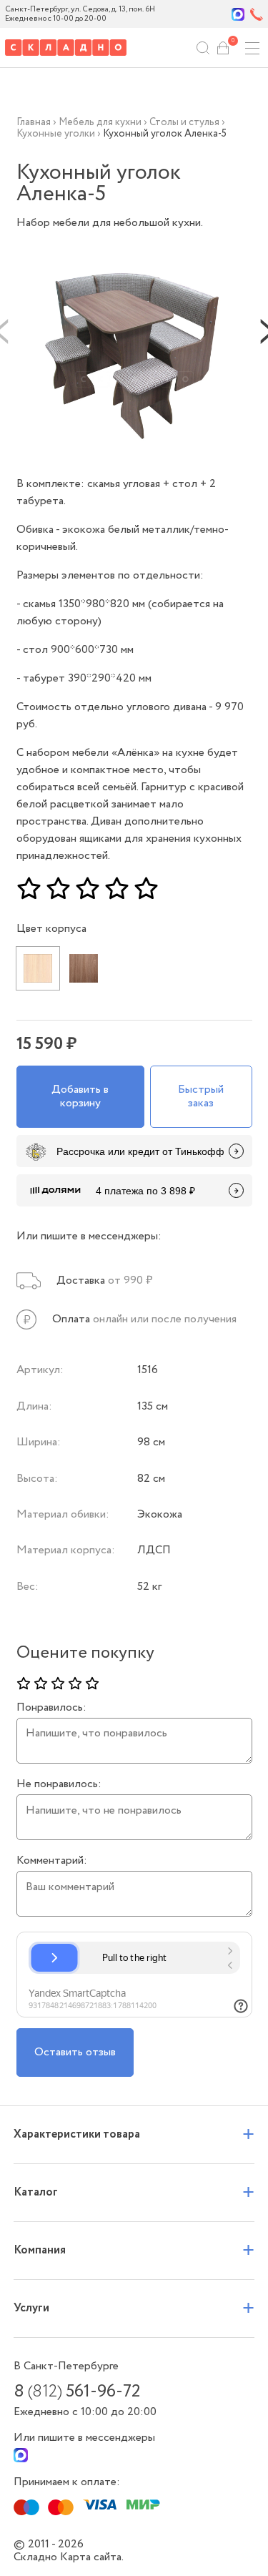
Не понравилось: (59, 1784)
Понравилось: (51, 1708)
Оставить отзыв (75, 2052)
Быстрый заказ (201, 1096)
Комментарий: (52, 1861)
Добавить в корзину (80, 1096)
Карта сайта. (92, 2557)
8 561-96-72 (77, 2392)
